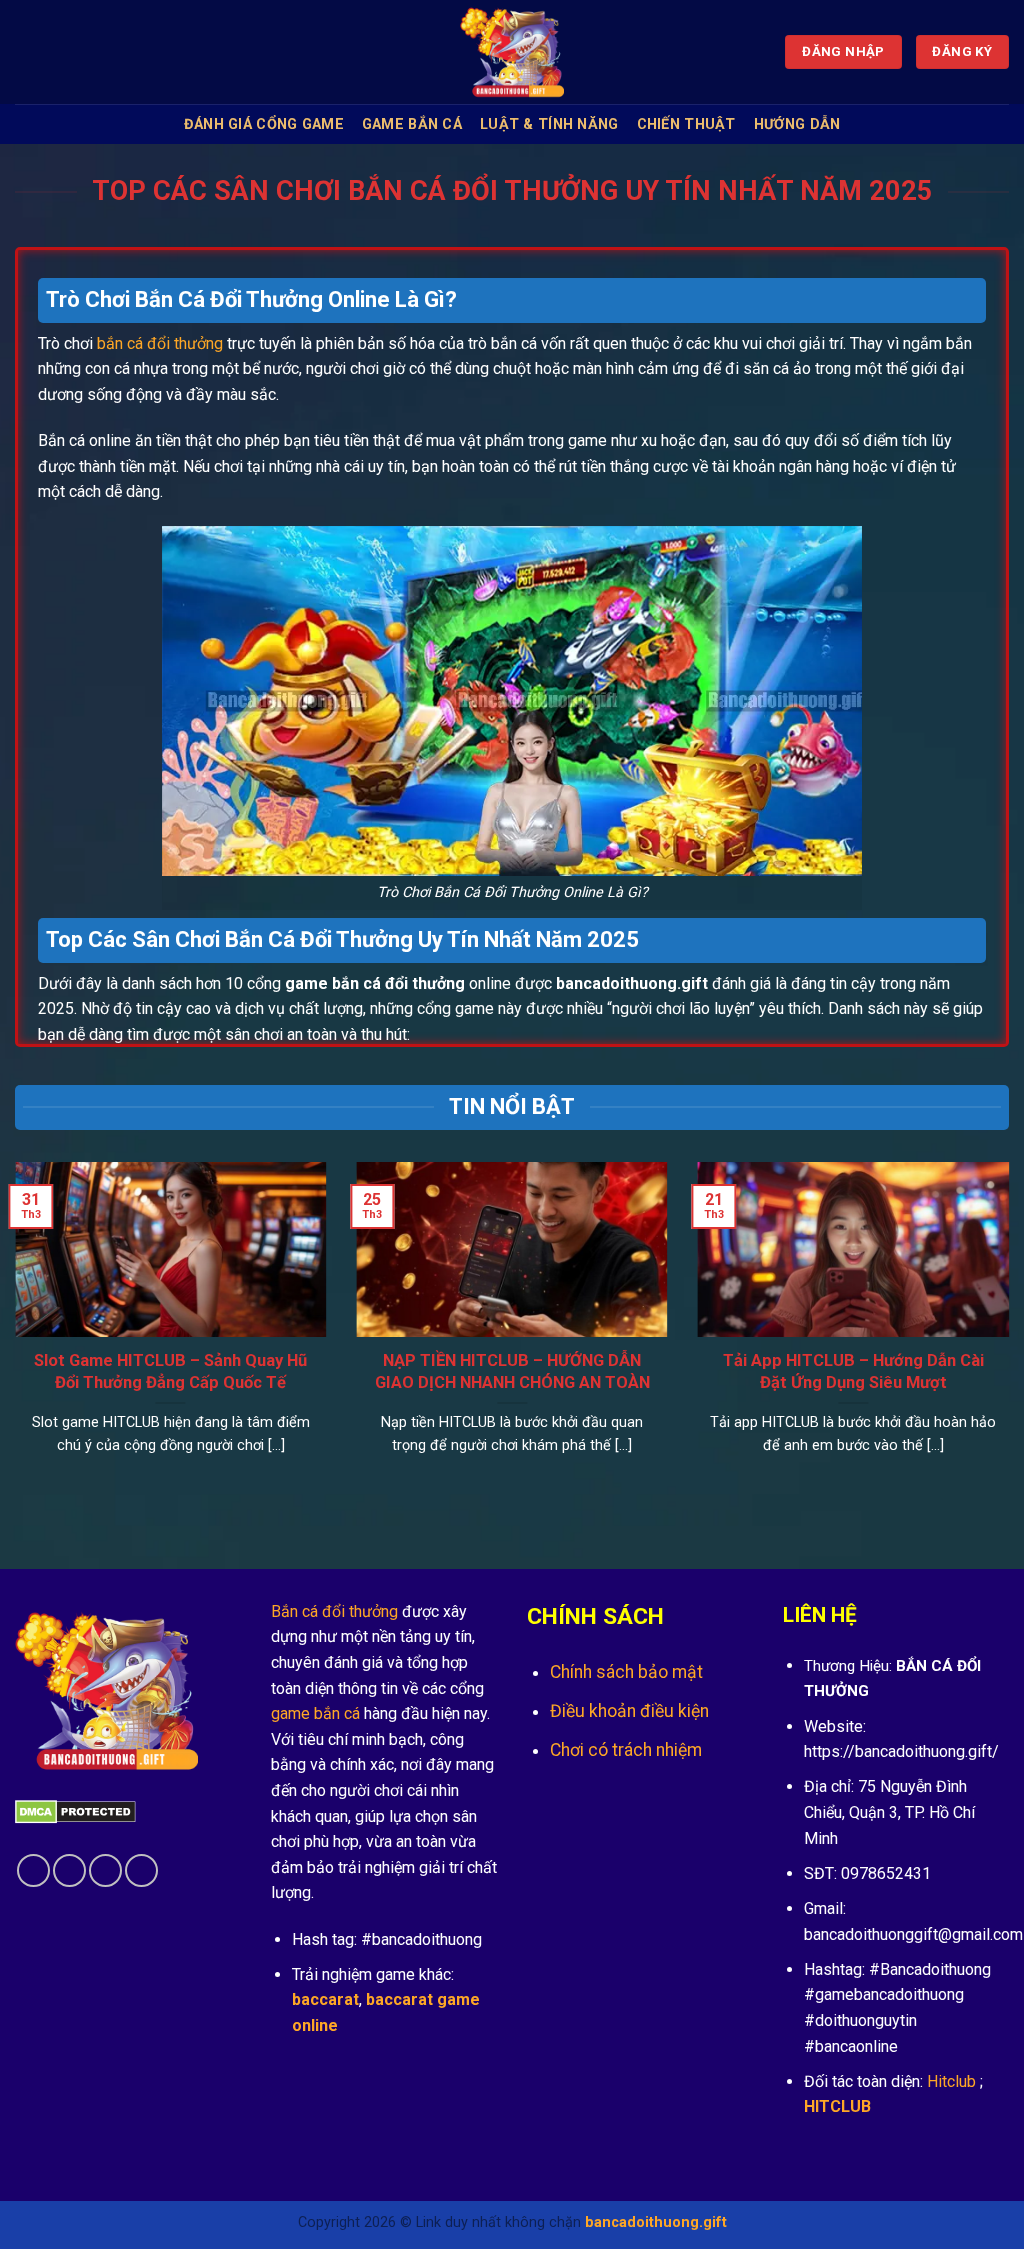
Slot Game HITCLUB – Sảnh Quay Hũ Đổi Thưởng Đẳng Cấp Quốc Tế (170, 1371)
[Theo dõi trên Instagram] (69, 1870)
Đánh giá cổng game (264, 124)
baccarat (325, 1999)
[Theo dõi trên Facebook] (33, 1870)
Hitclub (951, 2081)
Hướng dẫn (797, 124)
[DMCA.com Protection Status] (75, 1810)
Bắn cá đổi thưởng (334, 1611)
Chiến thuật (686, 124)
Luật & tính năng (549, 124)
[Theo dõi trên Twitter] (105, 1870)
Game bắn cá (412, 124)
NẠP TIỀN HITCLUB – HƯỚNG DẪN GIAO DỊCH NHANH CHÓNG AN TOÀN (512, 1371)
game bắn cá (315, 1713)
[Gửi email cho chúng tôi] (141, 1870)
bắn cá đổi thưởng (160, 343)
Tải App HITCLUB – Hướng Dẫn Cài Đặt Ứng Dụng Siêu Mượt (853, 1371)
